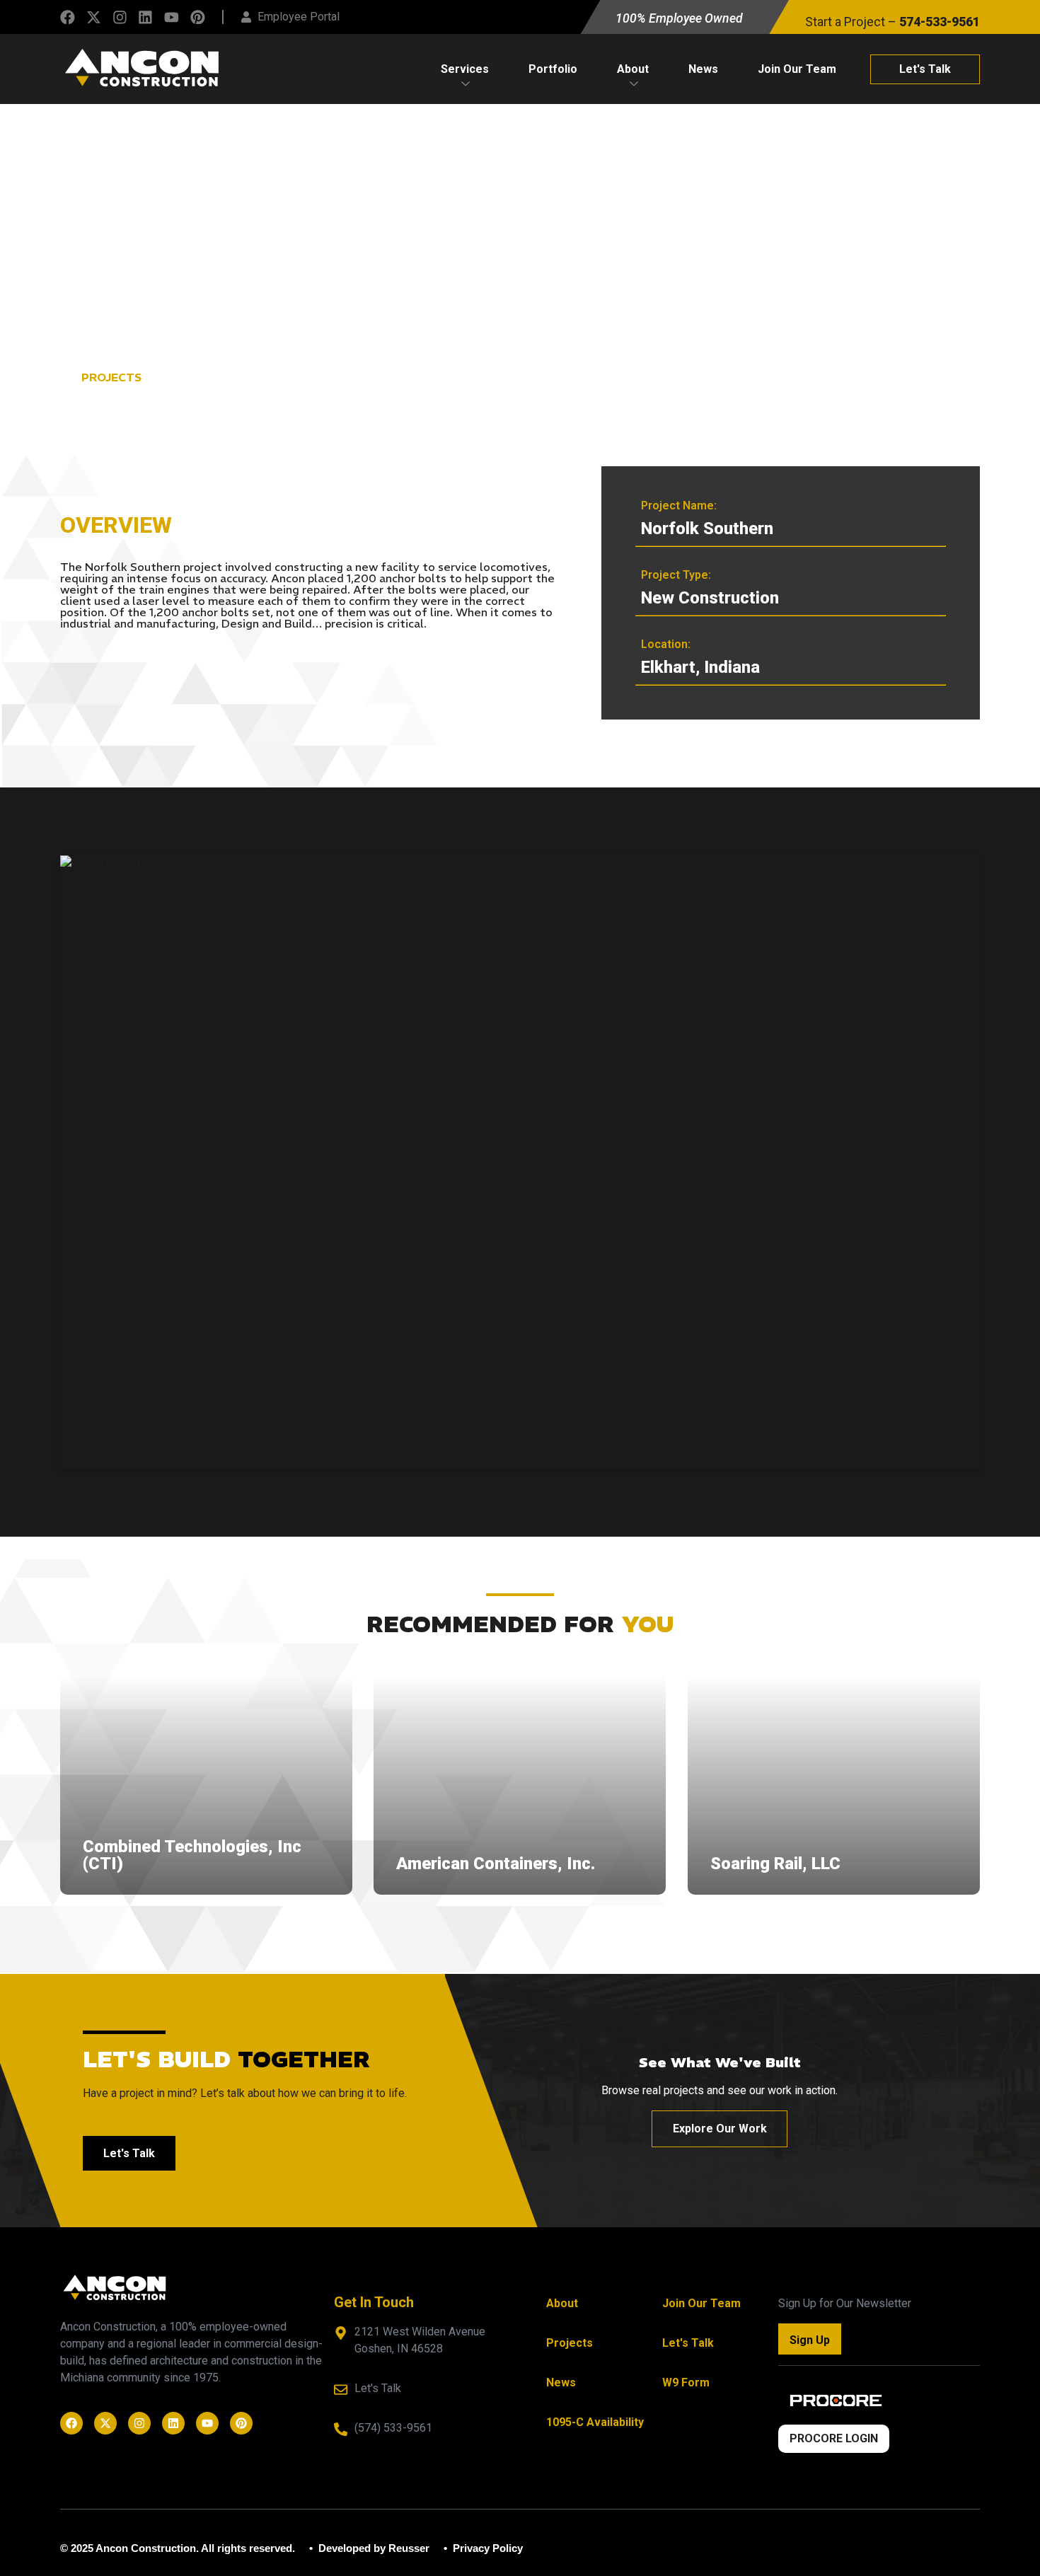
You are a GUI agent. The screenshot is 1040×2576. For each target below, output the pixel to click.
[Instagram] (120, 17)
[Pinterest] (198, 17)
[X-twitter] (94, 17)
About (633, 69)
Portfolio (553, 69)
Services (465, 69)
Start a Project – (892, 22)
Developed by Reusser (372, 2548)
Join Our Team (797, 69)
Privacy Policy (486, 2548)
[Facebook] (68, 17)
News (703, 69)
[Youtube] (172, 17)
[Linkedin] (145, 17)
